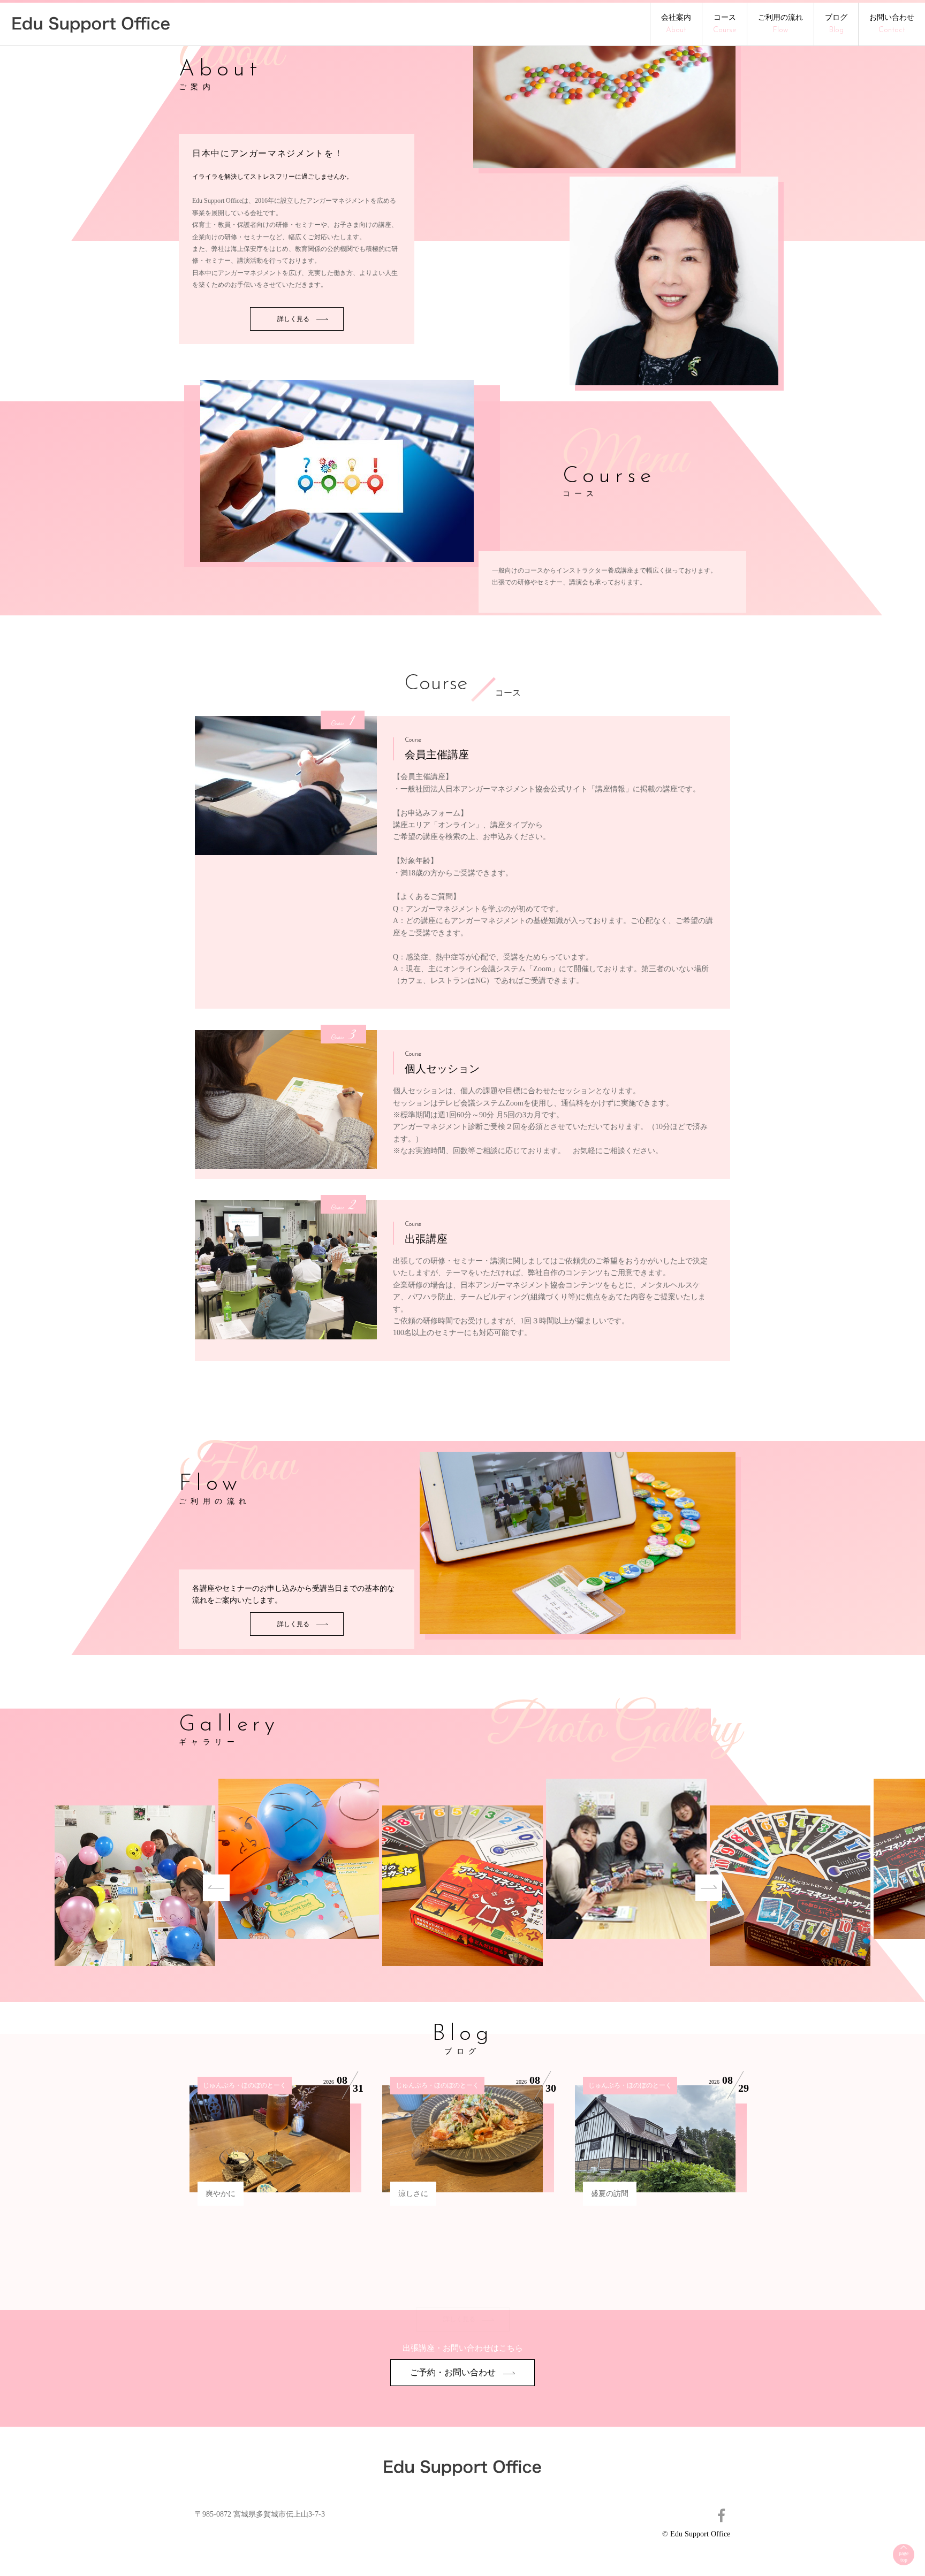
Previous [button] (216, 1888)
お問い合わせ (892, 24)
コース (725, 24)
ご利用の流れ (780, 24)
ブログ (836, 24)
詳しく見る (294, 319)
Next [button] (709, 1888)
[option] (462, 1888)
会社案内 (676, 24)
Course (436, 684)
